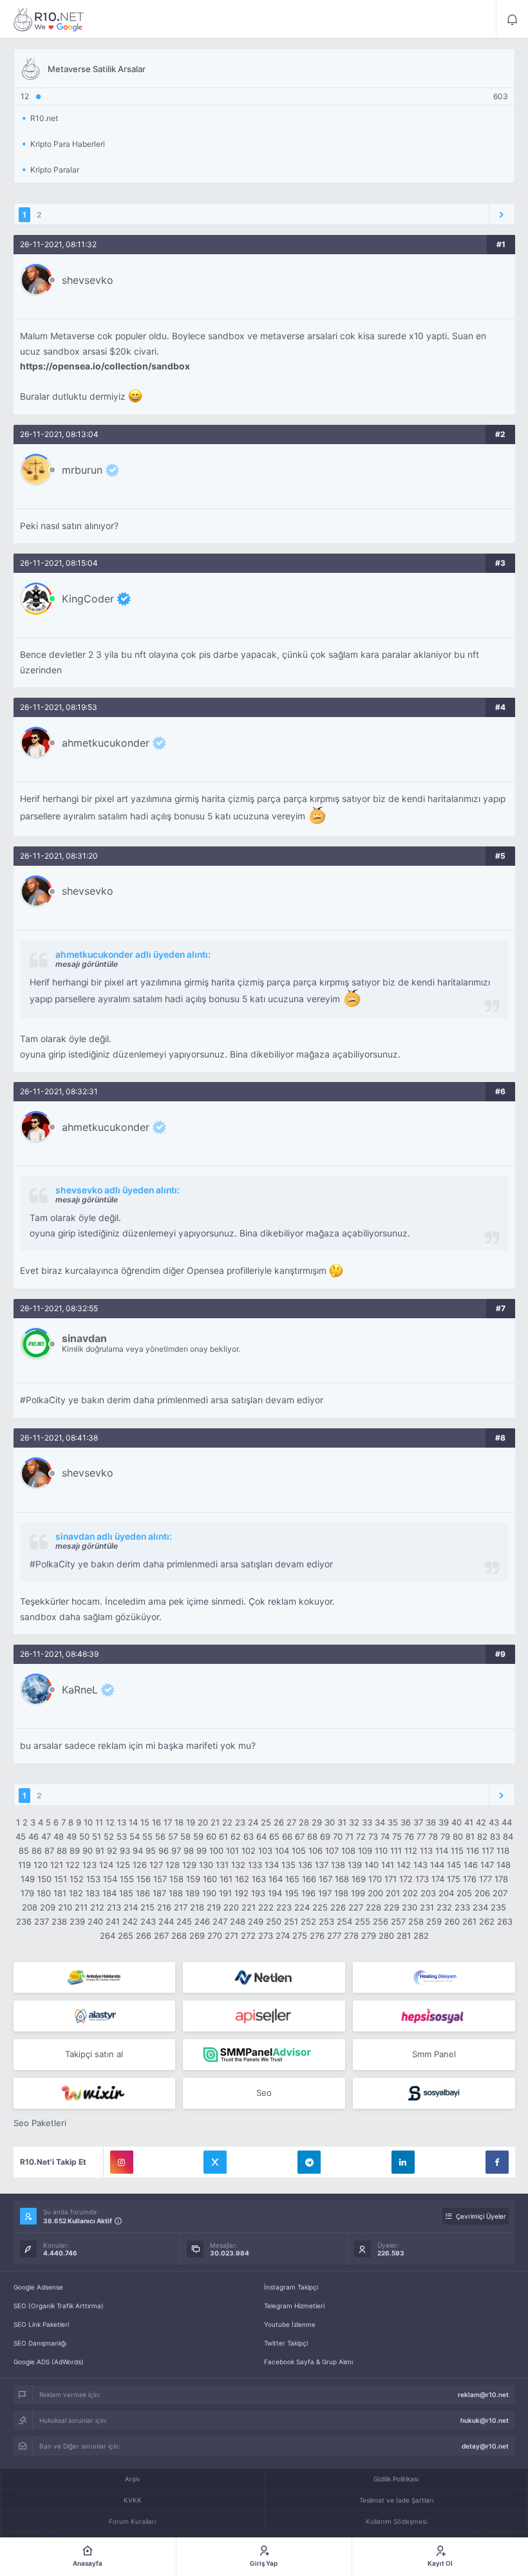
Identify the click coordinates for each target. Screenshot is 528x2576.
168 (342, 1879)
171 (391, 1879)
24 (253, 1822)
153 (93, 1879)
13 (122, 1822)
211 (81, 1907)
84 (508, 1836)
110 (381, 1851)
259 (434, 1921)
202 (410, 1893)
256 (381, 1921)
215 (147, 1907)
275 (300, 1936)
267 (161, 1936)
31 (342, 1822)
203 (428, 1893)
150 (44, 1879)
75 (397, 1836)
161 (226, 1879)
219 (214, 1907)
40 (457, 1822)
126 (140, 1865)
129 (189, 1865)
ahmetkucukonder (106, 743)
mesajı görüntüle (87, 964)
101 (232, 1851)
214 (131, 1907)
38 (431, 1822)
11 (99, 1822)
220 (231, 1907)
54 (135, 1836)
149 (28, 1879)
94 (138, 1851)
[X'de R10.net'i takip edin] (215, 2162)
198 (341, 1893)
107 (332, 1851)
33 (367, 1822)
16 (156, 1822)
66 (287, 1836)
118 (503, 1851)
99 (202, 1851)
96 (164, 1851)
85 (24, 1851)
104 (282, 1851)
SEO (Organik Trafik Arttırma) (59, 2306)
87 (49, 1851)
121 (57, 1865)
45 (21, 1836)
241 (113, 1921)
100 (216, 1851)
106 (316, 1851)
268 (179, 1936)
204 (446, 1893)
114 (442, 1851)
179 (27, 1893)
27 (291, 1822)
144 (437, 1865)
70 (338, 1836)
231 (427, 1907)
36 (406, 1822)
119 (24, 1865)
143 (420, 1865)
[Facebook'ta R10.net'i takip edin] (497, 2162)
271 (231, 1936)
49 (71, 1836)
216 (164, 1907)
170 (375, 1879)
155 (127, 1879)
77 (421, 1836)
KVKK (133, 2500)
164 (276, 1879)
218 (197, 1907)
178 (501, 1879)
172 (406, 1879)
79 (445, 1836)
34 (380, 1822)
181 (60, 1893)
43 (494, 1822)
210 (65, 1907)
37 (418, 1822)
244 (166, 1921)
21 (215, 1822)
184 (109, 1893)
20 (203, 1822)
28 (304, 1822)
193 (258, 1893)
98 (189, 1851)
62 (236, 1836)
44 (507, 1822)
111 (396, 1851)
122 (73, 1865)
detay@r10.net (485, 2446)
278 (351, 1936)
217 (181, 1907)
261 (469, 1921)
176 (470, 1879)
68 (312, 1836)
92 (112, 1851)
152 (77, 1879)
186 (143, 1893)
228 (373, 1907)
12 (110, 1822)
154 (110, 1879)
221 (249, 1907)
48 (59, 1836)
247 (220, 1921)
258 (416, 1921)
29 (317, 1822)
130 (206, 1865)
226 (338, 1907)
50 (84, 1836)
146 (471, 1865)
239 (77, 1921)
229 (391, 1907)
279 (369, 1936)
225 (320, 1907)
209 (48, 1907)
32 (354, 1822)
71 (349, 1836)
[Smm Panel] (264, 2016)
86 (37, 1851)
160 (210, 1879)
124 (106, 1865)
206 (482, 1893)
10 (88, 1822)
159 (193, 1879)
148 (504, 1865)
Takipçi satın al (94, 2054)
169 (359, 1879)
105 (299, 1851)
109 (365, 1851)
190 (209, 1893)
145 (454, 1865)
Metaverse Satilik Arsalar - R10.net (49, 19)
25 (266, 1822)
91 (100, 1851)
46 (33, 1836)
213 (114, 1907)
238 (59, 1921)
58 (185, 1836)
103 (265, 1851)
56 (160, 1836)
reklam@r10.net (483, 2394)
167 (325, 1879)
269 (197, 1936)
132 (238, 1865)
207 (500, 1893)
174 (438, 1879)
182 (76, 1893)
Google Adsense (38, 2287)
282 (421, 1936)
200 (375, 1893)
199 (358, 1893)
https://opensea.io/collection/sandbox (105, 366)
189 (193, 1893)
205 (464, 1893)
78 (433, 1836)
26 (279, 1822)
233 (462, 1907)
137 (322, 1865)
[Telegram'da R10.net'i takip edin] (309, 2162)
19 (191, 1822)
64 (261, 1836)
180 (44, 1893)
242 (130, 1921)
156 (144, 1879)
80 (458, 1836)
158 (176, 1879)
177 (486, 1879)
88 (62, 1851)
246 (202, 1921)
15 (145, 1822)
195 (292, 1893)
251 (291, 1921)
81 (470, 1836)
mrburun (82, 470)
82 (482, 1836)
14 (133, 1822)
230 (410, 1907)
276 (317, 1936)
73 (373, 1836)
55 (147, 1836)
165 (292, 1879)
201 (393, 1893)
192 (241, 1893)
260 (452, 1921)
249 (256, 1921)
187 (159, 1893)
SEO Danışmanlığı (40, 2343)
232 (444, 1907)
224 (302, 1907)
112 (411, 1851)
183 (93, 1893)
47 (46, 1836)
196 (308, 1893)
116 (473, 1851)
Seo (264, 2093)
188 (176, 1893)
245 (184, 1921)
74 (385, 1836)
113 (426, 1851)
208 (30, 1907)
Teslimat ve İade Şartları (396, 2500)
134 (272, 1865)
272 (248, 1936)
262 (487, 1921)
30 (330, 1822)
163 (259, 1879)
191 (225, 1893)
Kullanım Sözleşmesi (396, 2521)
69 (325, 1836)
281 (404, 1936)
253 (326, 1921)
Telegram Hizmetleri (294, 2306)
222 (266, 1907)
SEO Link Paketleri (41, 2324)
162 (242, 1879)
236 (24, 1921)
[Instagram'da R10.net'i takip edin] (122, 2162)
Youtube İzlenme (290, 2324)
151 (61, 1879)
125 (123, 1865)
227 (356, 1907)
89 (75, 1851)
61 (223, 1836)
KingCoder (88, 599)
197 (325, 1893)
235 (498, 1907)
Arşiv (133, 2479)
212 (97, 1907)
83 (495, 1836)
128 (173, 1865)
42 (481, 1822)
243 (148, 1921)
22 (227, 1822)
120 (41, 1865)
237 (42, 1921)
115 (457, 1851)
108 (348, 1851)
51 (97, 1836)
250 (274, 1921)
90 (88, 1851)
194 (275, 1893)
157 (160, 1879)
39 (444, 1822)
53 (122, 1836)
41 (469, 1822)
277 (334, 1936)
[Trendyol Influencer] (95, 2093)
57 (173, 1836)
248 (238, 1921)
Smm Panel (434, 2054)
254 (344, 1921)
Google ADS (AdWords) (49, 2362)
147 (487, 1865)
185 (126, 1893)
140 (372, 1865)
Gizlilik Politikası (396, 2479)
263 (505, 1921)
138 (338, 1865)
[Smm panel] (264, 2055)
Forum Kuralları (132, 2521)
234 (480, 1907)
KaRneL (80, 1690)
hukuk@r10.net (485, 2420)
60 (211, 1836)
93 (125, 1851)
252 (308, 1921)
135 (288, 1865)
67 (300, 1836)
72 (361, 1836)
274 (283, 1936)
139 (355, 1865)
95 (151, 1851)
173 (422, 1879)
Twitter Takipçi (286, 2343)
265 (126, 1936)
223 (284, 1907)
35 (393, 1822)
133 (255, 1865)
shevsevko (88, 280)
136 (305, 1865)
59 (198, 1836)
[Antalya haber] (95, 1977)
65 (274, 1836)
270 (215, 1936)
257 (398, 1921)
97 (176, 1851)
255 (363, 1921)
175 (454, 1879)
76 (409, 1836)
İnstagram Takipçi (291, 2287)
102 (249, 1851)
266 (144, 1936)
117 (488, 1851)
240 (95, 1921)
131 (222, 1865)
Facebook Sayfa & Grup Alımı (308, 2362)
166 (309, 1879)
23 (240, 1822)
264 (108, 1936)
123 (90, 1865)
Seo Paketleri (40, 2123)
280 (386, 1936)
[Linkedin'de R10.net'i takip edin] (403, 2162)
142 (404, 1865)
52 (109, 1836)
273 (266, 1936)
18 (179, 1822)
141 (388, 1865)
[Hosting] (264, 1977)
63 (249, 1836)
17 (168, 1822)
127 (156, 1865)
